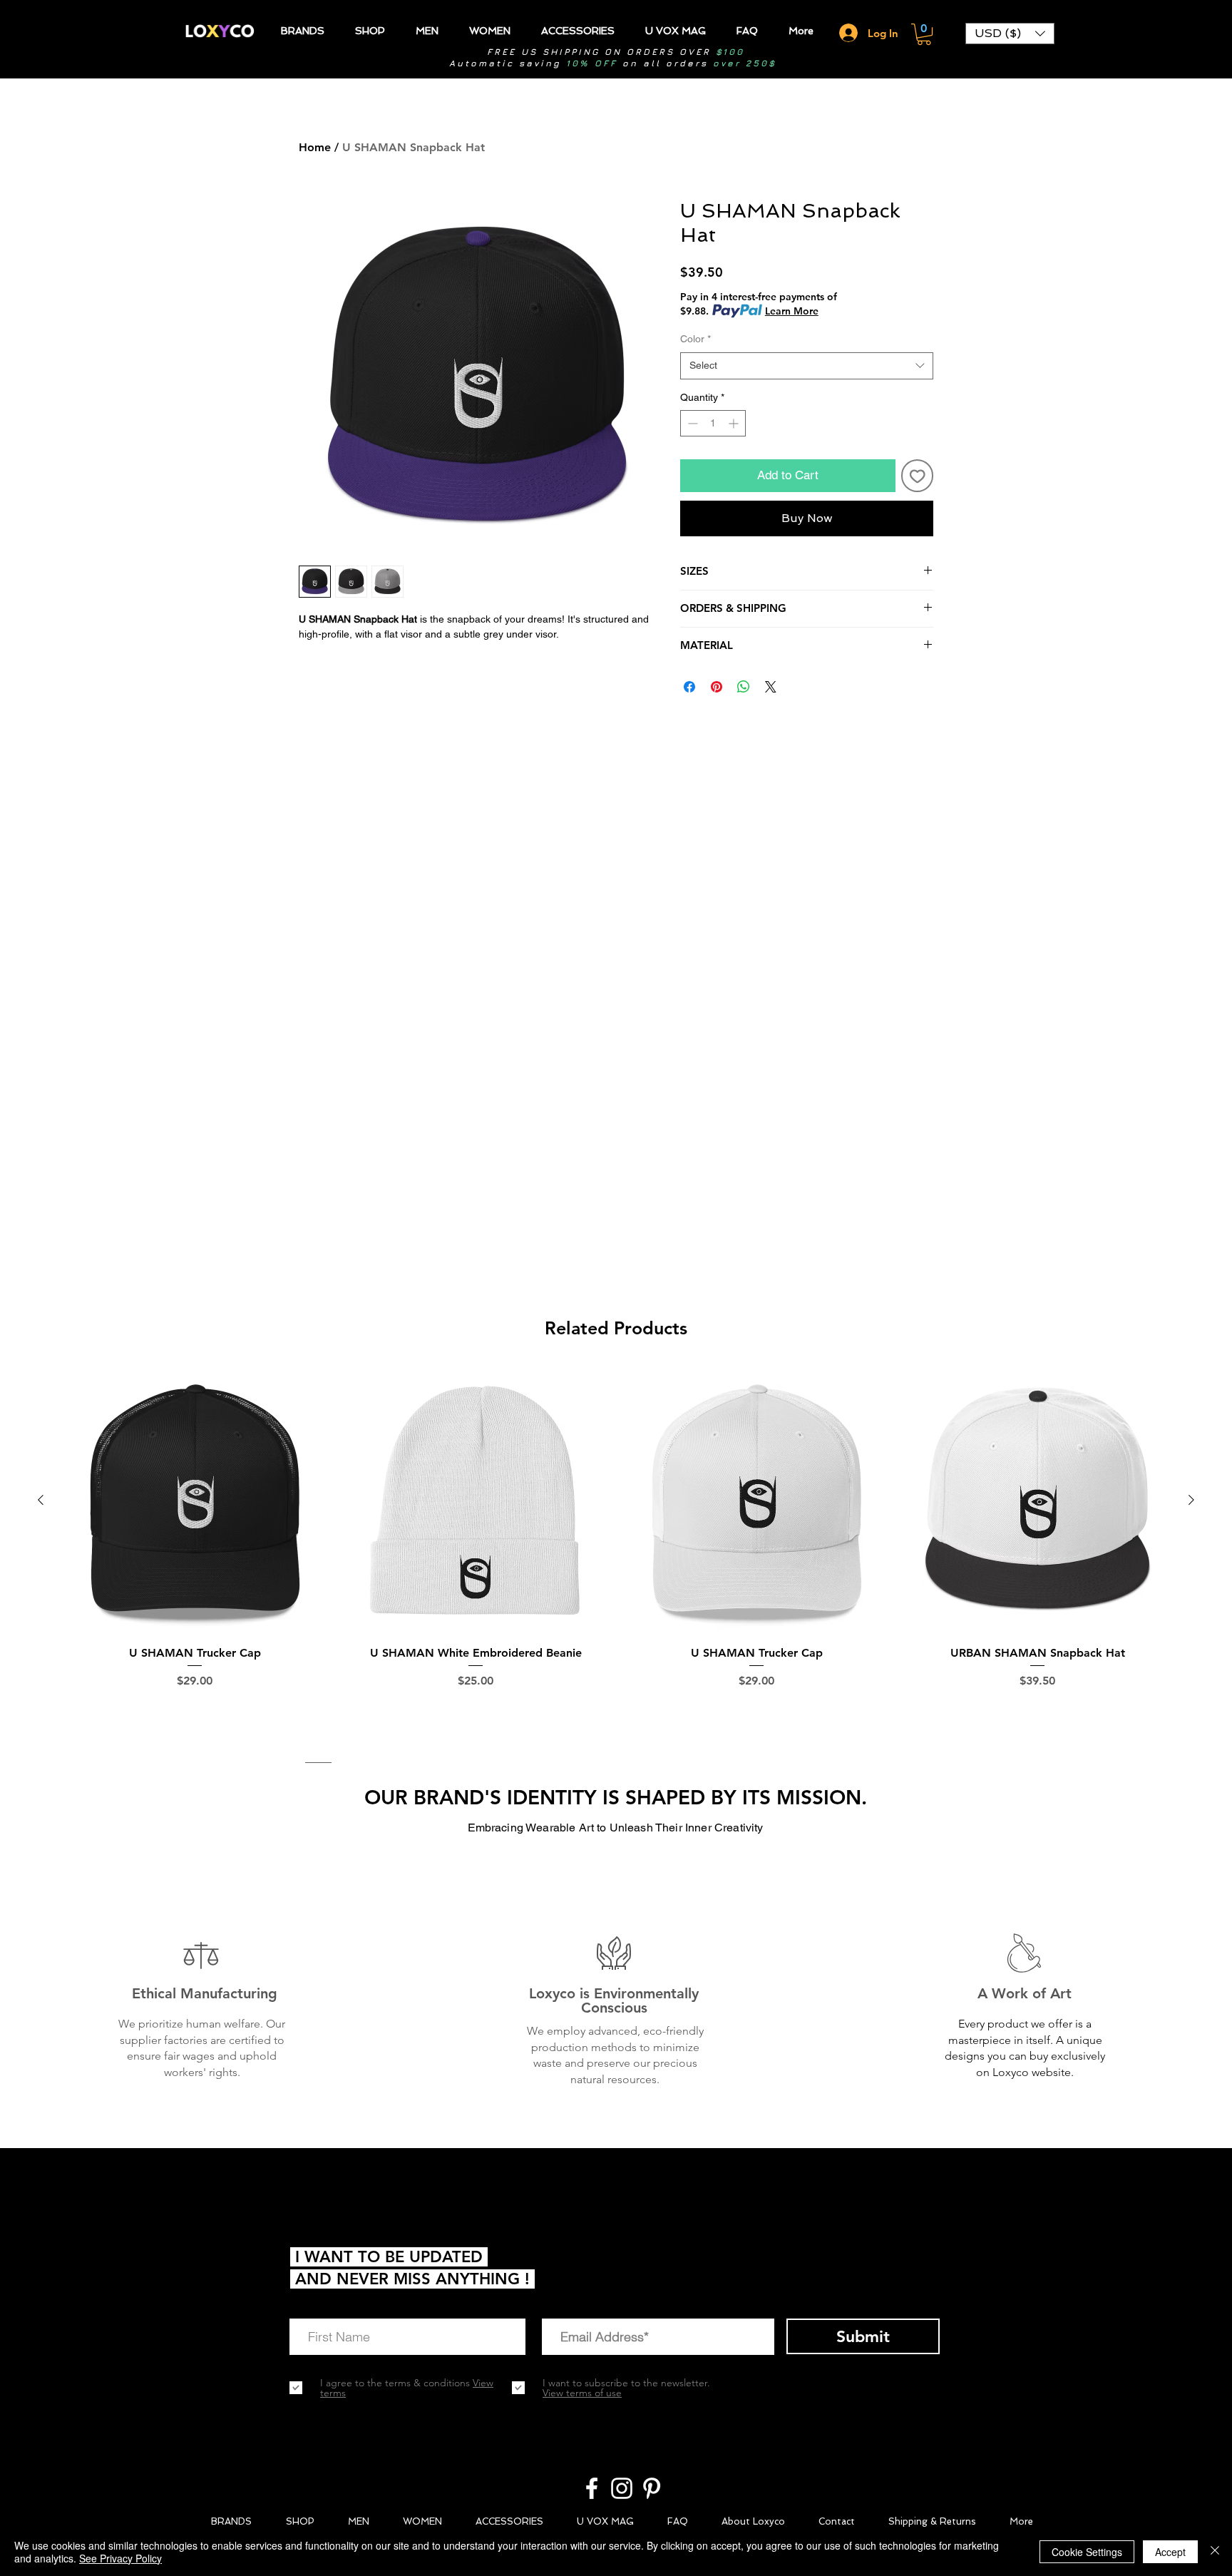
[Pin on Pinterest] (717, 687)
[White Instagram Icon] (622, 2488)
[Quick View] (195, 1501)
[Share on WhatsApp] (744, 687)
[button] (924, 34)
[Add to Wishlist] (918, 476)
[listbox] (1010, 34)
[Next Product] (1191, 1500)
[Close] (1215, 2552)
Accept (1170, 2552)
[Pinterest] (652, 2488)
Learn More (792, 311)
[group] (616, 1547)
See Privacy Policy (120, 2558)
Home (315, 147)
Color (695, 339)
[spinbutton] (713, 423)
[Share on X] (771, 687)
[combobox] (807, 366)
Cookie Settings (1087, 2552)
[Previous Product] (41, 1500)
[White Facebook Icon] (592, 2488)
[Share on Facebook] (689, 687)
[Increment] (735, 423)
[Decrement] (691, 423)
